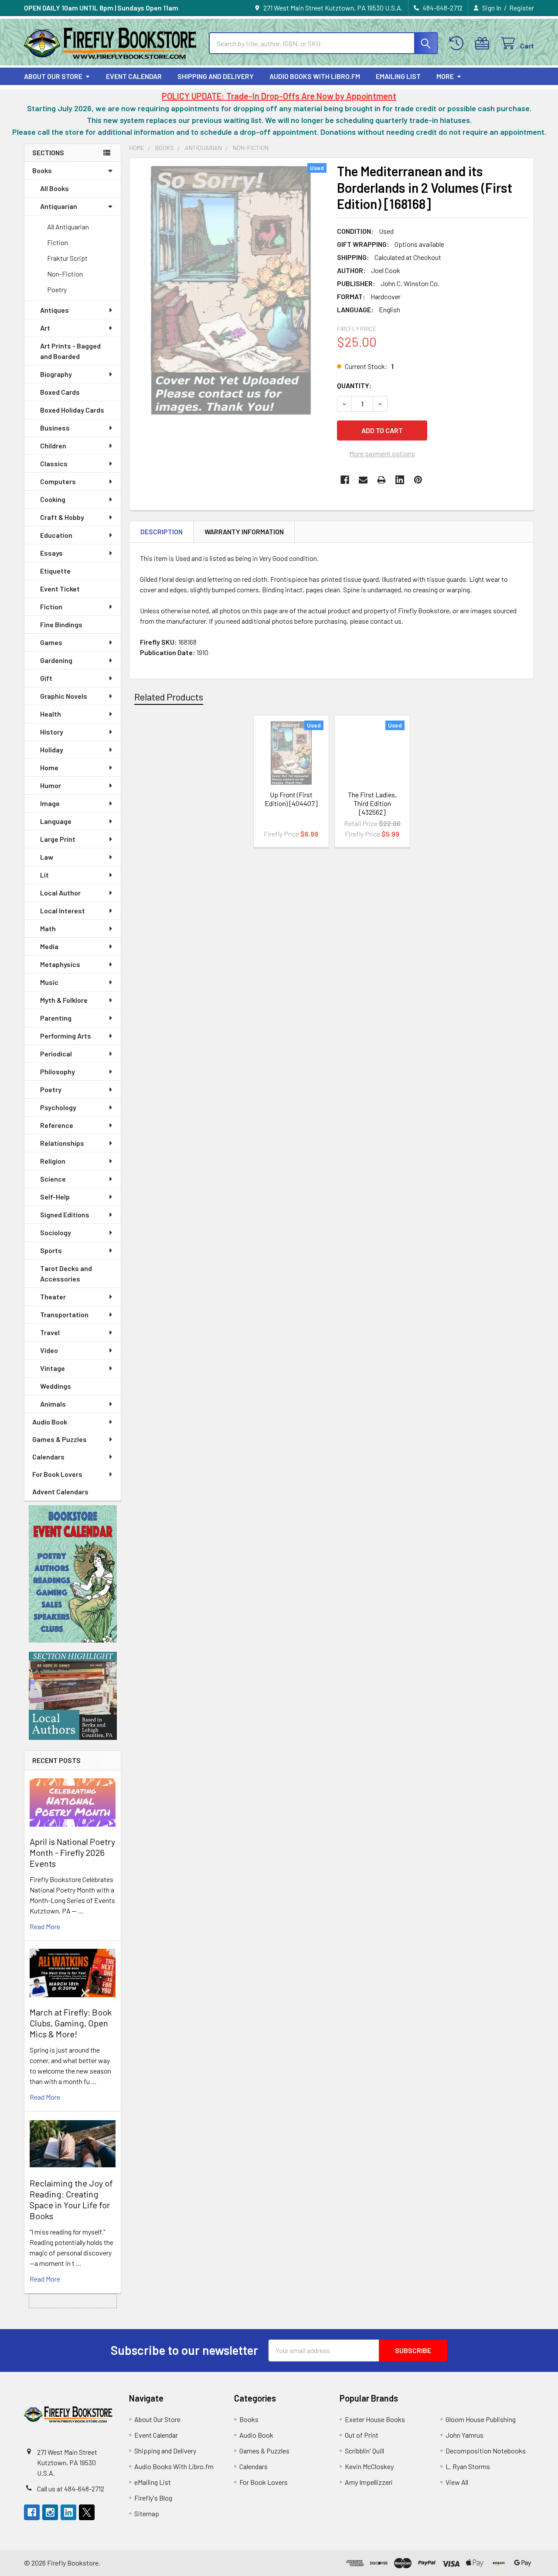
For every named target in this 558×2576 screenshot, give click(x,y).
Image (50, 803)
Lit (44, 875)
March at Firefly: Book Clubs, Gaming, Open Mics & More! (71, 2023)
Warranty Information (244, 531)
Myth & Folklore (64, 1000)
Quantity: (354, 385)
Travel (50, 1332)
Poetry (57, 289)
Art (45, 328)
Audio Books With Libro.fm (315, 76)
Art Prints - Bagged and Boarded (70, 351)
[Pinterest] (418, 480)
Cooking (53, 499)
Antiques (54, 310)
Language (56, 821)
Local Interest (63, 910)
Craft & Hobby (62, 517)
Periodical (56, 1054)
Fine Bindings (61, 624)
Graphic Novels (64, 696)
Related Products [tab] (169, 697)
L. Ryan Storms (468, 2466)
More (445, 76)
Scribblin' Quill (364, 2451)
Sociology (56, 1232)
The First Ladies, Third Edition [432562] (372, 803)
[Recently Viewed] (458, 43)
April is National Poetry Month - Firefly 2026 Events (72, 1852)
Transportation (64, 1314)
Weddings (56, 1386)
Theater (53, 1297)
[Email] (363, 480)
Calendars (48, 1457)
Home (49, 767)
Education (56, 535)
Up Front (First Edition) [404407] (291, 799)
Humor (51, 785)
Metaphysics (60, 964)
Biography (56, 374)
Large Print (58, 839)
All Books (54, 188)
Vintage (53, 1368)
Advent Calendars (60, 1491)
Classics (54, 463)
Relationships (62, 1143)
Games (51, 642)
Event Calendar (134, 76)
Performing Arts (66, 1036)
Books (42, 170)
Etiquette (55, 571)
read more (45, 1926)
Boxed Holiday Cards (72, 410)
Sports (51, 1250)
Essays (51, 553)
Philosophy (58, 1071)
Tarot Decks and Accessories (66, 1273)
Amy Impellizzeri (369, 2482)
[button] (73, 1574)
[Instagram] (50, 2512)
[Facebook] (345, 480)
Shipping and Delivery (216, 76)
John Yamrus (464, 2435)
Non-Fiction (65, 274)
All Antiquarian (68, 227)
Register (522, 8)
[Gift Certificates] (484, 43)
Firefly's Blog (153, 2498)
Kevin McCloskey (369, 2466)
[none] (231, 290)
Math (48, 928)
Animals (53, 1404)
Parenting (56, 1018)
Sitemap (147, 2513)
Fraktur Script (67, 258)
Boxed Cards (60, 392)
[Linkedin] (400, 480)
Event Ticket (60, 589)
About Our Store (53, 76)
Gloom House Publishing (481, 2419)
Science (53, 1179)
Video (49, 1350)
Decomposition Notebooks (486, 2451)
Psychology (58, 1107)
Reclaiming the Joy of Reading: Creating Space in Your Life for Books (71, 2199)
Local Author (60, 893)
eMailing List (398, 76)
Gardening (56, 660)
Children (53, 446)
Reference (57, 1125)
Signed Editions (65, 1215)
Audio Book (50, 1422)
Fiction (58, 242)
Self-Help (55, 1197)
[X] (87, 2512)
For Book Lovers (57, 1474)
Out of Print (362, 2435)
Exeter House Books (375, 2419)
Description (162, 531)
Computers (58, 481)
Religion (53, 1161)
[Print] (381, 480)
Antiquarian (59, 206)
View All (457, 2482)
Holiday (52, 750)
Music (49, 982)
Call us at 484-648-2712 (71, 2489)
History (52, 732)
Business (55, 428)
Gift (46, 678)
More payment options (382, 453)
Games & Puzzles (60, 1439)
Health (51, 714)
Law (47, 857)
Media (49, 946)
